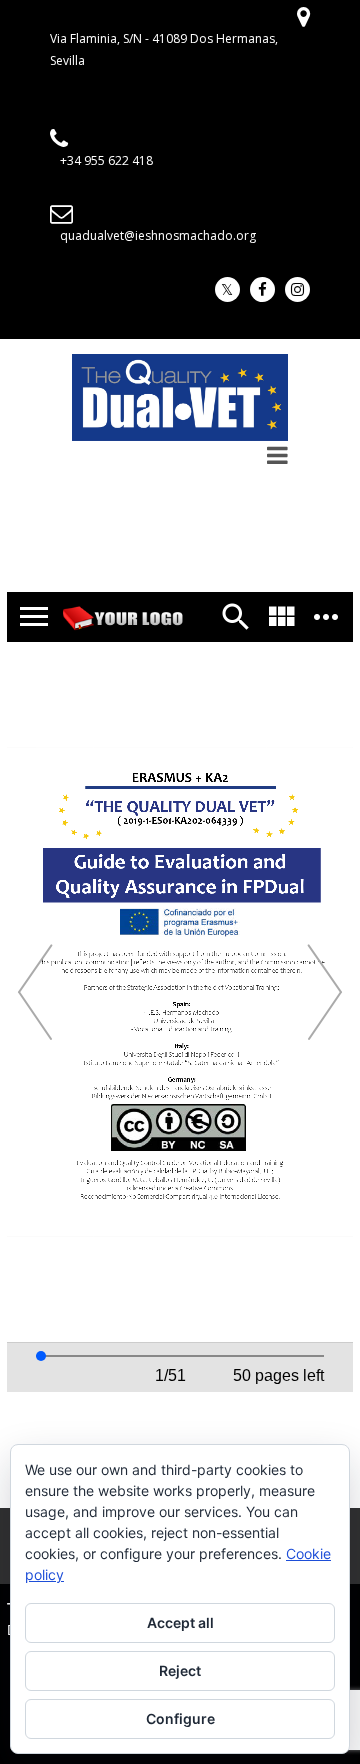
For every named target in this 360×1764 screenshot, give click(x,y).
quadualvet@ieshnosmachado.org (158, 235)
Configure (180, 1718)
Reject (180, 1670)
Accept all (180, 1622)
